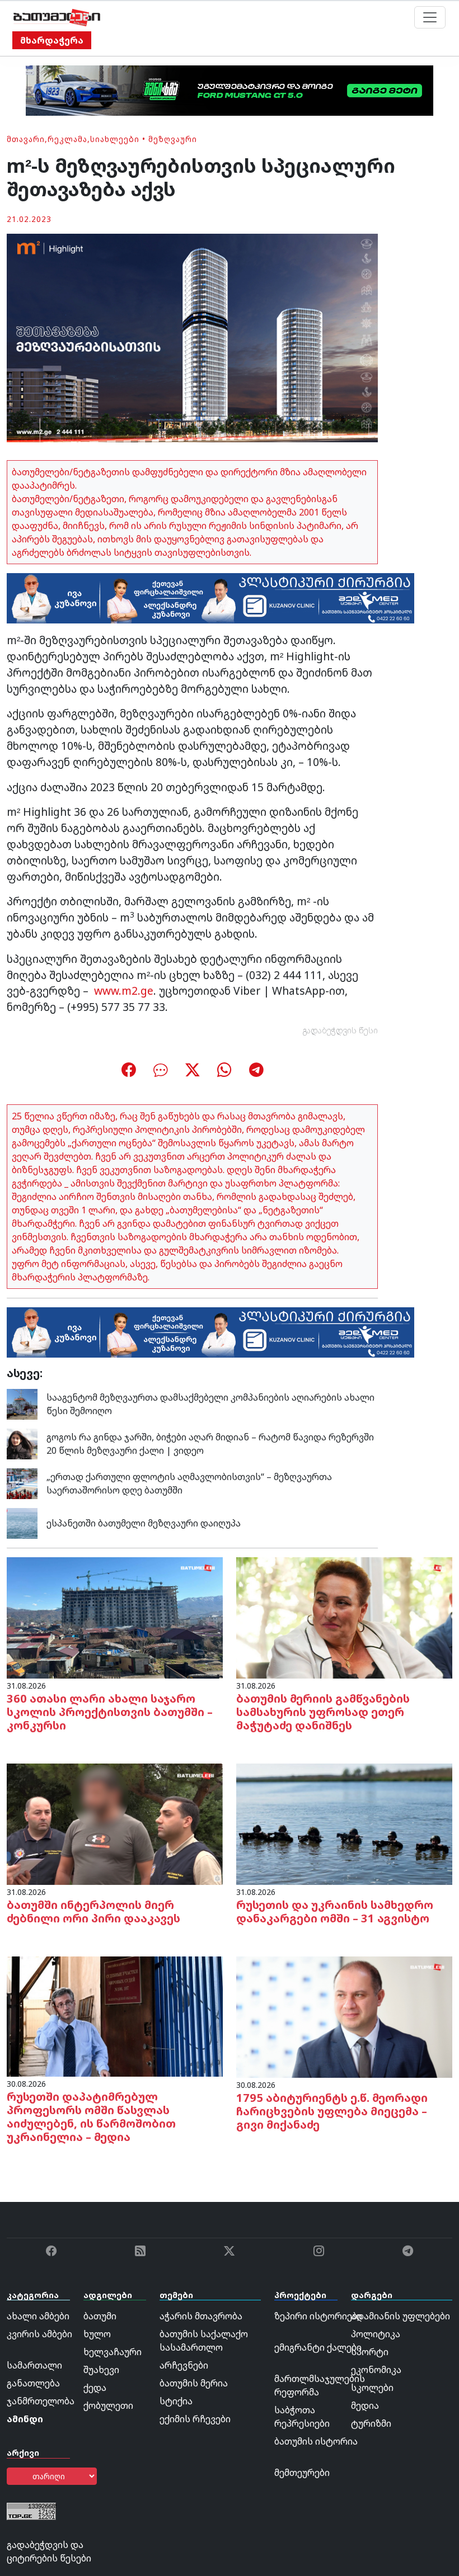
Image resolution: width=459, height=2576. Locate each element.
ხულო (97, 2334)
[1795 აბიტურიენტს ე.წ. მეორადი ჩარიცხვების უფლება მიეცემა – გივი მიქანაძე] (344, 2016)
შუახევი (101, 2370)
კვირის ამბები (39, 2334)
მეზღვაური (173, 139)
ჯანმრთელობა (41, 2401)
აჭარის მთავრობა (201, 2316)
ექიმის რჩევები (195, 2419)
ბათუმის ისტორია (316, 2441)
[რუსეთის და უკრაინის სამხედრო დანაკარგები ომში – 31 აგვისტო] (344, 1823)
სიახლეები (115, 139)
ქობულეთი (108, 2405)
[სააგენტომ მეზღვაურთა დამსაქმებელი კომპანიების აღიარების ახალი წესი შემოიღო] (22, 1403)
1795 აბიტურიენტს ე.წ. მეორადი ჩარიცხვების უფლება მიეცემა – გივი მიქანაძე (332, 2111)
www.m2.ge (124, 991)
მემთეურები (302, 2473)
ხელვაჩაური (113, 2352)
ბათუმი (100, 2316)
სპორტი (370, 2352)
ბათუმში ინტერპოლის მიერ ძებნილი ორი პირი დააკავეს (93, 1911)
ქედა (95, 2388)
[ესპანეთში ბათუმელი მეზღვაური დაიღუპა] (22, 1522)
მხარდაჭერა (52, 40)
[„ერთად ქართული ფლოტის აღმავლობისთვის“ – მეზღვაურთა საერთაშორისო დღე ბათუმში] (22, 1482)
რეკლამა (67, 139)
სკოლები (372, 2388)
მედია (365, 2405)
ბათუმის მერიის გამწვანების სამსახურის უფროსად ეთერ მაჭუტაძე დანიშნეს (323, 1712)
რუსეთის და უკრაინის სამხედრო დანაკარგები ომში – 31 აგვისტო (335, 1911)
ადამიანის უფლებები (401, 2316)
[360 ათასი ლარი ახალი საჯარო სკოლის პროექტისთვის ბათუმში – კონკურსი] (115, 1617)
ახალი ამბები (38, 2316)
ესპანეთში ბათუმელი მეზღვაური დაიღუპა (144, 1523)
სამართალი (34, 2365)
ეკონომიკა (376, 2370)
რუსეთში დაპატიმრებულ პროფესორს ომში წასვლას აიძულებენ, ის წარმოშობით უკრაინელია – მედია (91, 2117)
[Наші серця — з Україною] (57, 17)
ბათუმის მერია (194, 2383)
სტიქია (176, 2401)
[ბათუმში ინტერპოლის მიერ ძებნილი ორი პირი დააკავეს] (115, 1823)
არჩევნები (184, 2365)
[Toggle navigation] (430, 17)
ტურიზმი (371, 2423)
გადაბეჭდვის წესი (340, 1030)
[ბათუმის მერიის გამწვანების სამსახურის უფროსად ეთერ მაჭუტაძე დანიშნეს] (344, 1617)
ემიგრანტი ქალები (318, 2347)
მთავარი (26, 139)
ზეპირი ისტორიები (318, 2316)
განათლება (33, 2383)
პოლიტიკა (376, 2334)
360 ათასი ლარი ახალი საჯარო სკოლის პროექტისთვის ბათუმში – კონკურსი (110, 1712)
